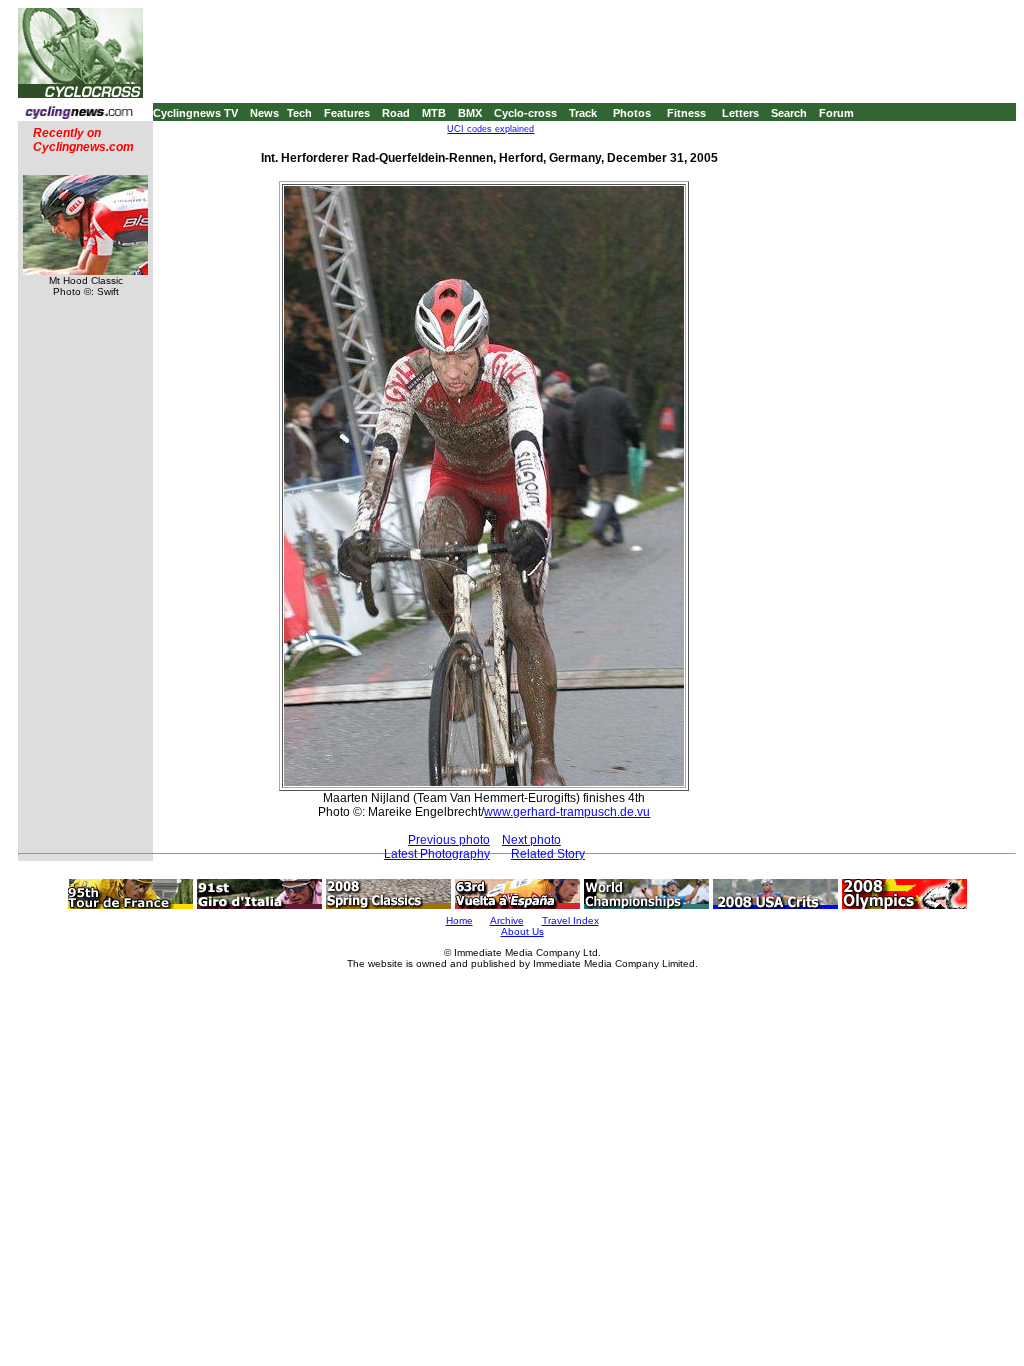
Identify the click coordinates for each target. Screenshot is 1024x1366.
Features (347, 113)
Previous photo (449, 840)
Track (583, 113)
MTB (434, 113)
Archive (507, 920)
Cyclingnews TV (195, 113)
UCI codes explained (490, 129)
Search (789, 113)
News (264, 113)
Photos (632, 113)
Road (396, 113)
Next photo (531, 840)
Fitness (686, 113)
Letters (740, 113)
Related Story (548, 854)
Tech (299, 113)
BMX (470, 113)
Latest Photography (437, 854)
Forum (836, 113)
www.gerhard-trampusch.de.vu (567, 812)
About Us (522, 931)
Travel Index (570, 920)
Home (459, 920)
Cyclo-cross (525, 113)
